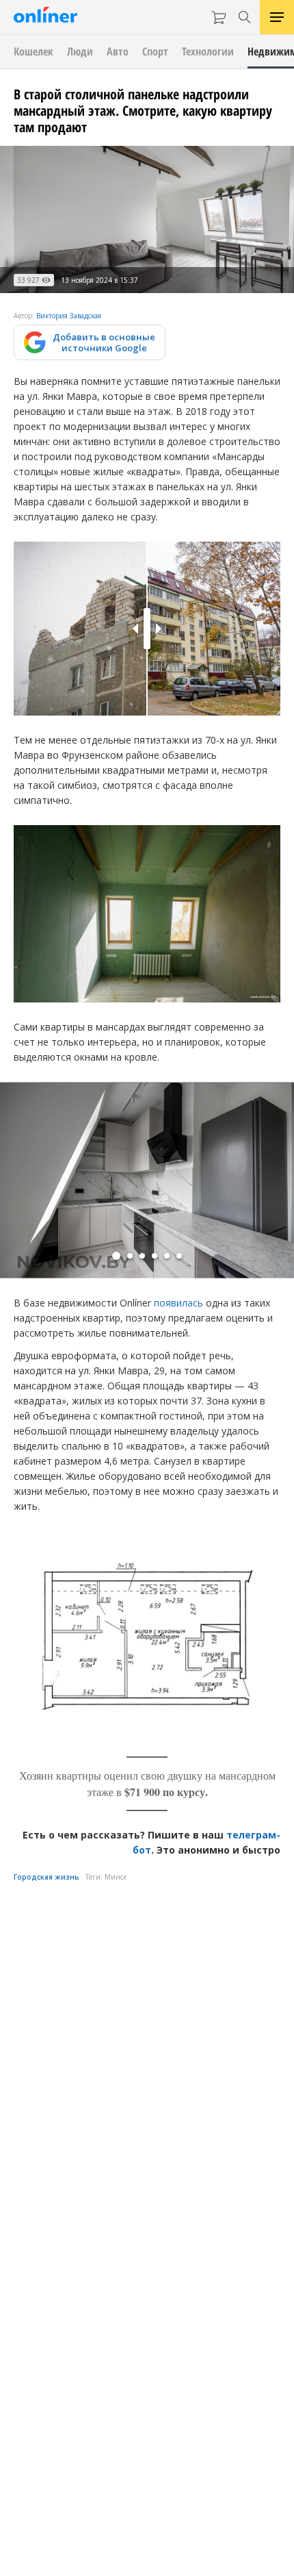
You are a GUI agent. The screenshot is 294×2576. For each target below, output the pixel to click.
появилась (178, 1303)
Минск (116, 1877)
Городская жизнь (46, 1877)
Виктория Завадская (69, 316)
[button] (116, 1256)
